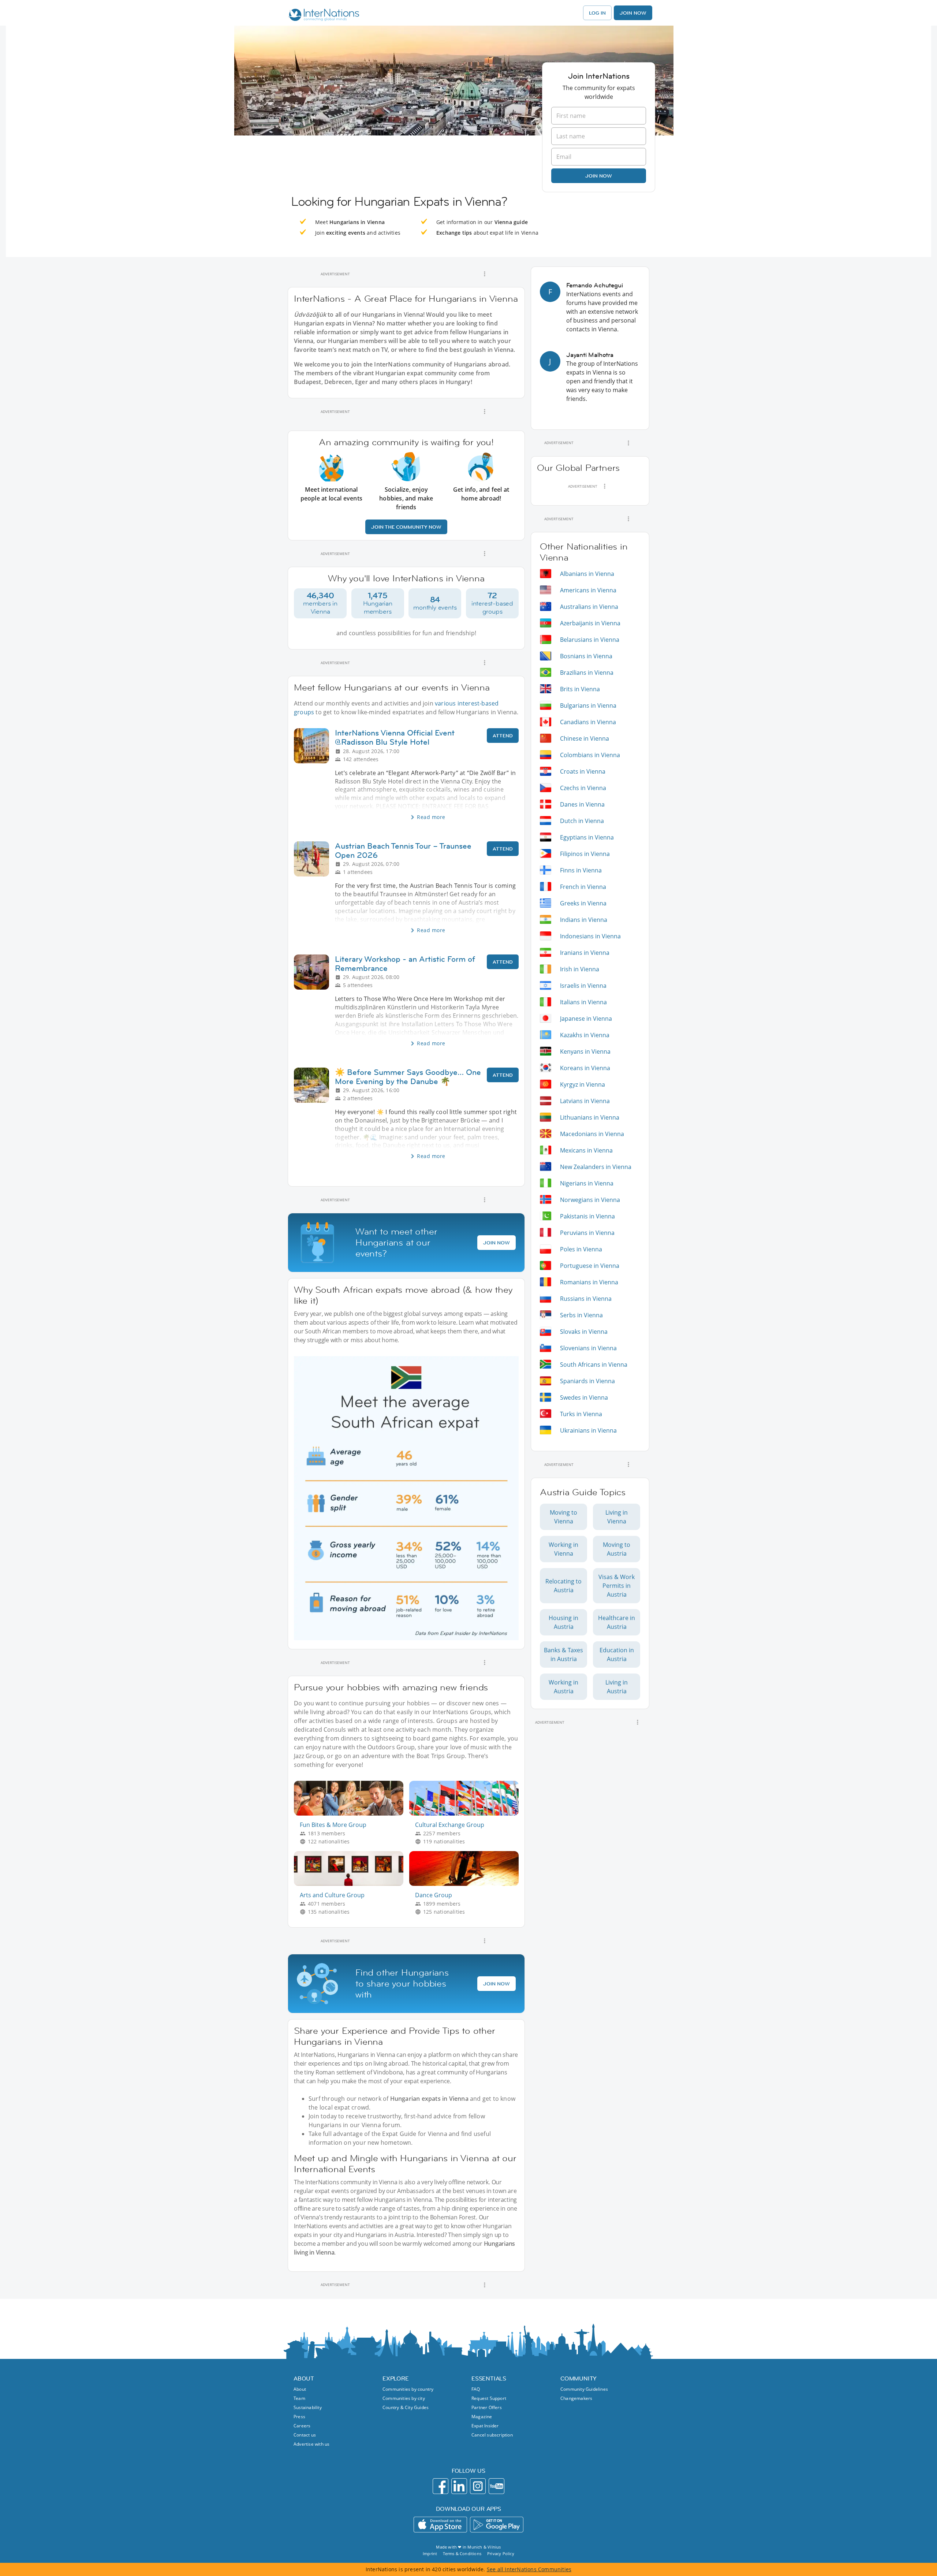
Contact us (305, 2435)
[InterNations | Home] (322, 16)
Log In (597, 13)
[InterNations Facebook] (440, 2486)
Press (299, 2417)
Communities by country (408, 2389)
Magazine (482, 2417)
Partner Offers (487, 2407)
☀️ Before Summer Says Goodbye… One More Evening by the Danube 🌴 (408, 1077)
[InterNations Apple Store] (440, 2525)
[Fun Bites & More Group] (352, 1814)
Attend (503, 736)
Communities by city (404, 2398)
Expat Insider (485, 2426)
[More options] (485, 274)
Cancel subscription (492, 2435)
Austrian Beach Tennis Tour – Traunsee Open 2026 (403, 850)
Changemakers (576, 2398)
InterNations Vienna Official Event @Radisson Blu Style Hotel (395, 737)
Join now (599, 176)
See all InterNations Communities (529, 2569)
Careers (302, 2426)
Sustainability (308, 2407)
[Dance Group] (467, 1884)
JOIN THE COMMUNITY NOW (406, 527)
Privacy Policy (501, 2553)
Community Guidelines (584, 2389)
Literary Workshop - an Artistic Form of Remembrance (405, 964)
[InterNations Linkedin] (459, 2486)
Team (299, 2398)
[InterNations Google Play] (497, 2525)
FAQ (476, 2389)
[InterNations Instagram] (478, 2486)
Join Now (633, 13)
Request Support (489, 2398)
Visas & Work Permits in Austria (617, 1586)
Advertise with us (311, 2444)
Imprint (430, 2553)
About (300, 2389)
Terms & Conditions (462, 2553)
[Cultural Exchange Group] (467, 1814)
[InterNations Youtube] (497, 2486)
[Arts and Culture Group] (352, 1884)
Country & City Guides (406, 2407)
